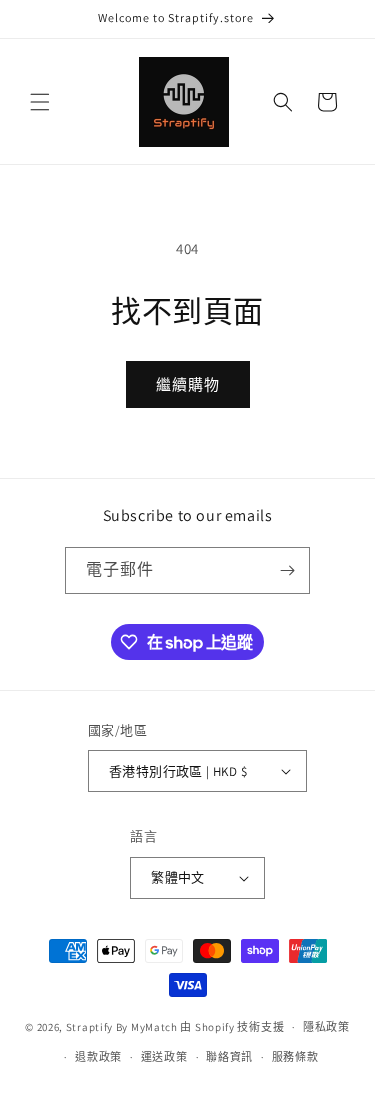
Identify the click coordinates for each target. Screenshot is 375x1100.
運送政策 (164, 1057)
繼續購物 (188, 384)
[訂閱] (287, 570)
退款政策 (98, 1057)
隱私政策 (326, 1027)
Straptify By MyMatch (122, 1027)
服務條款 (295, 1057)
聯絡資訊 (229, 1057)
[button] (40, 102)
